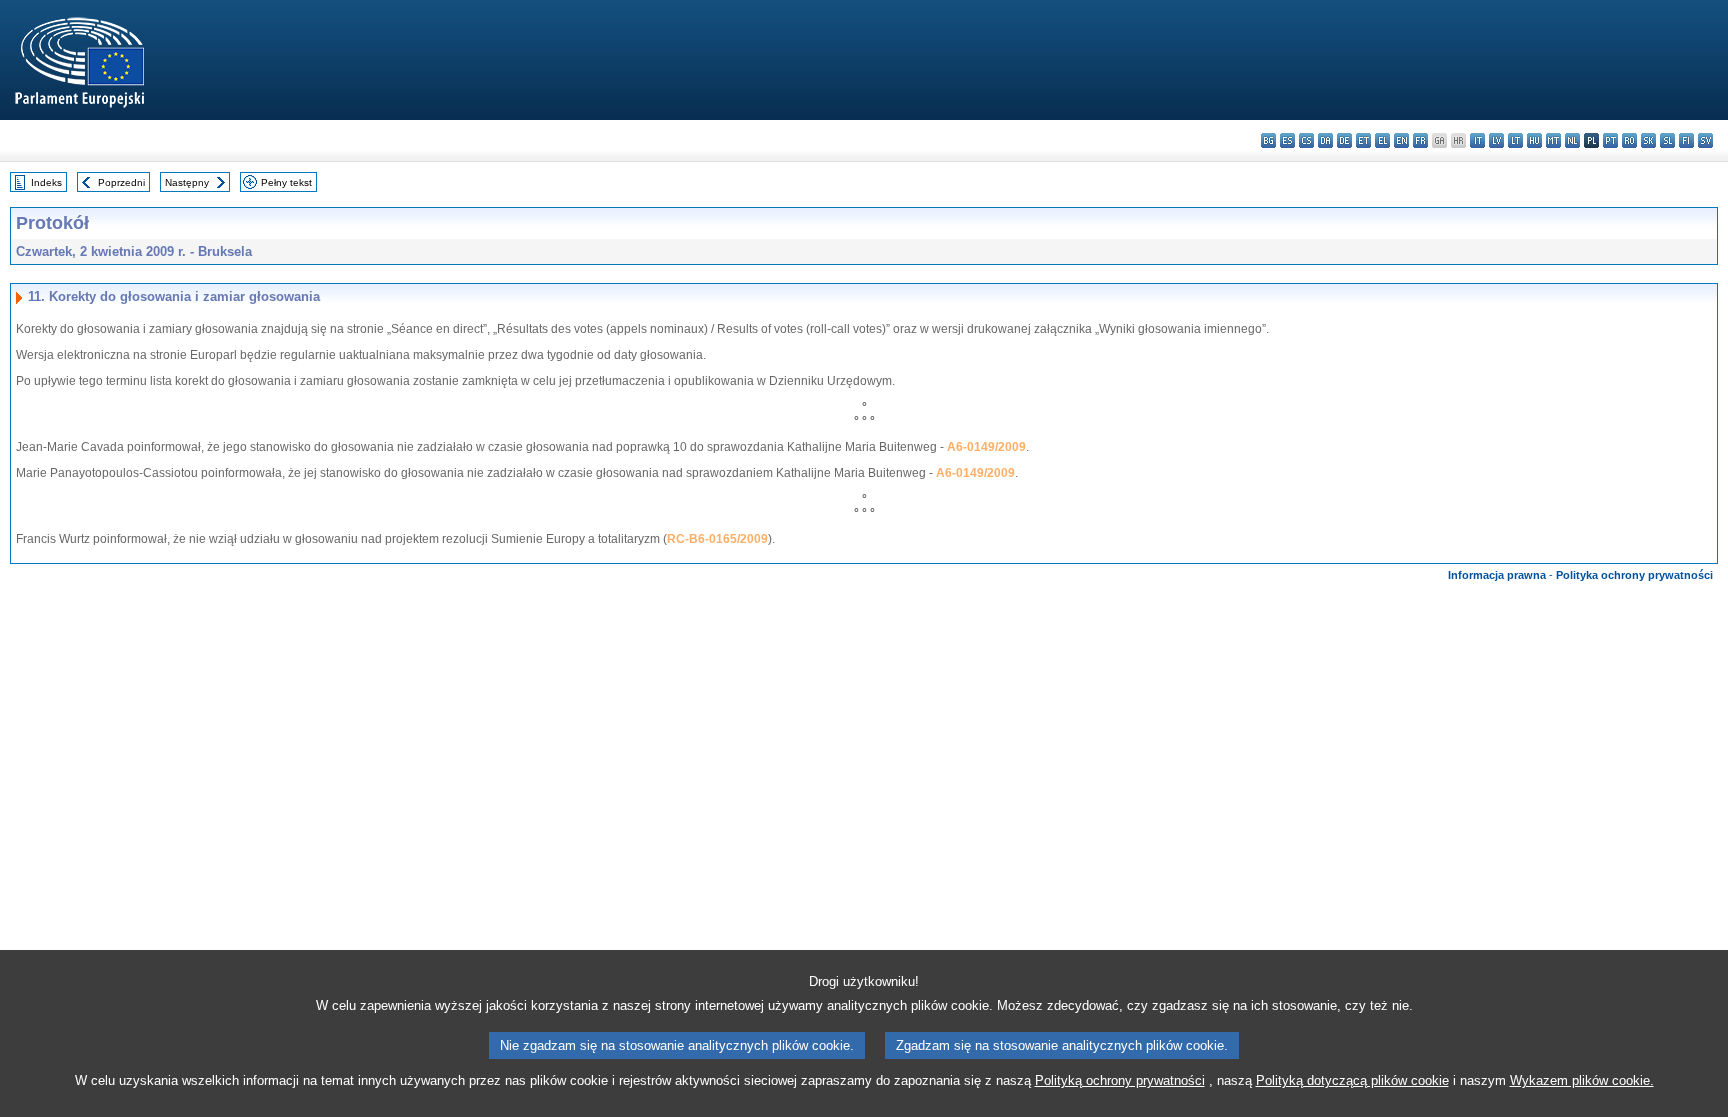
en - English (1401, 140)
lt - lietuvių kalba (1515, 140)
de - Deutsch (1344, 140)
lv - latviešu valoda (1496, 140)
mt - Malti (1553, 140)
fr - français (1420, 140)
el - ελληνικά (1382, 140)
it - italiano (1477, 140)
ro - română (1629, 140)
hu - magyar (1534, 140)
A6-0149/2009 (986, 447)
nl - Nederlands (1572, 140)
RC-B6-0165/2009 (717, 539)
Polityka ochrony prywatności (1634, 575)
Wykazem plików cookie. (1582, 1080)
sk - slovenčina (1648, 140)
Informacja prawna (1497, 575)
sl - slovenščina (1667, 140)
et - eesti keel (1363, 140)
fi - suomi (1686, 140)
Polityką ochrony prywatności (1120, 1080)
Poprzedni (121, 182)
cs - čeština (1306, 140)
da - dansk (1325, 140)
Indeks (46, 182)
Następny (187, 182)
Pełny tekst (286, 182)
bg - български (1268, 140)
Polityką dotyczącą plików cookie (1352, 1080)
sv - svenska (1705, 140)
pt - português (1610, 140)
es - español (1287, 140)
